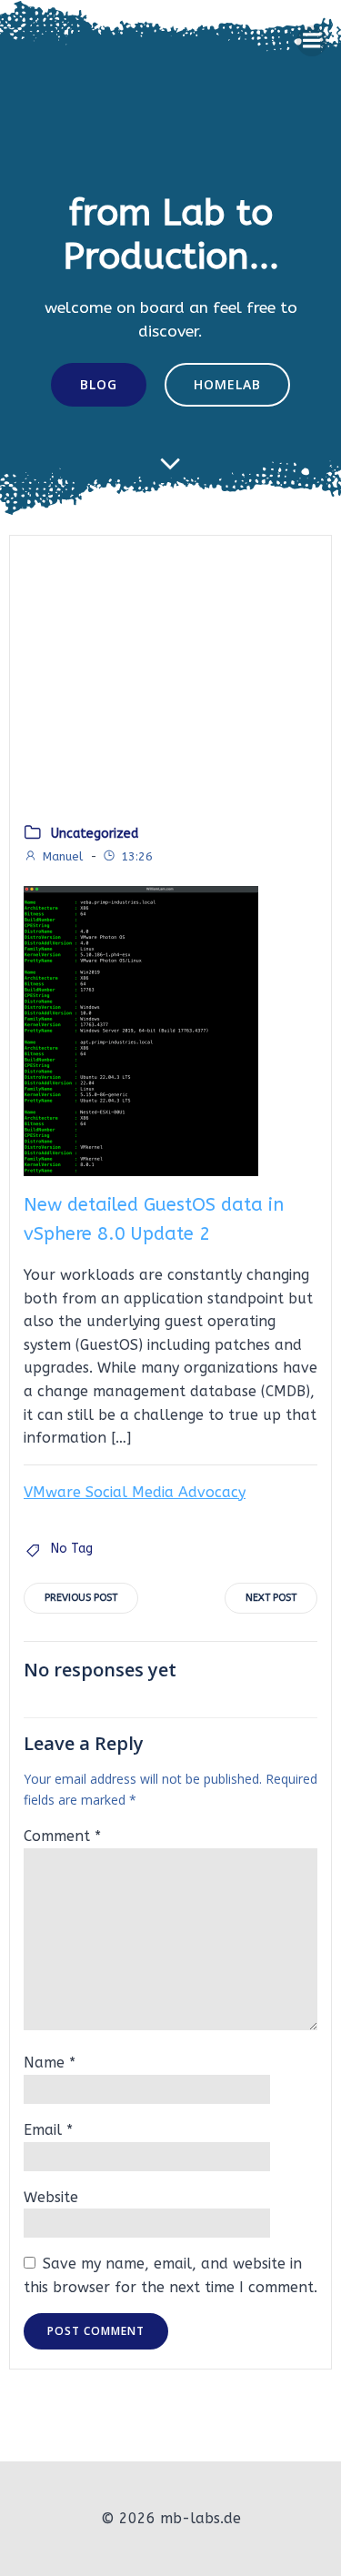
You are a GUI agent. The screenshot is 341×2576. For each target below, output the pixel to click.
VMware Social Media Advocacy (135, 1492)
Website (51, 2197)
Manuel (63, 856)
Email (48, 2130)
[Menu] (312, 41)
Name (50, 2063)
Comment (62, 1836)
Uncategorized (95, 834)
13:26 (137, 856)
